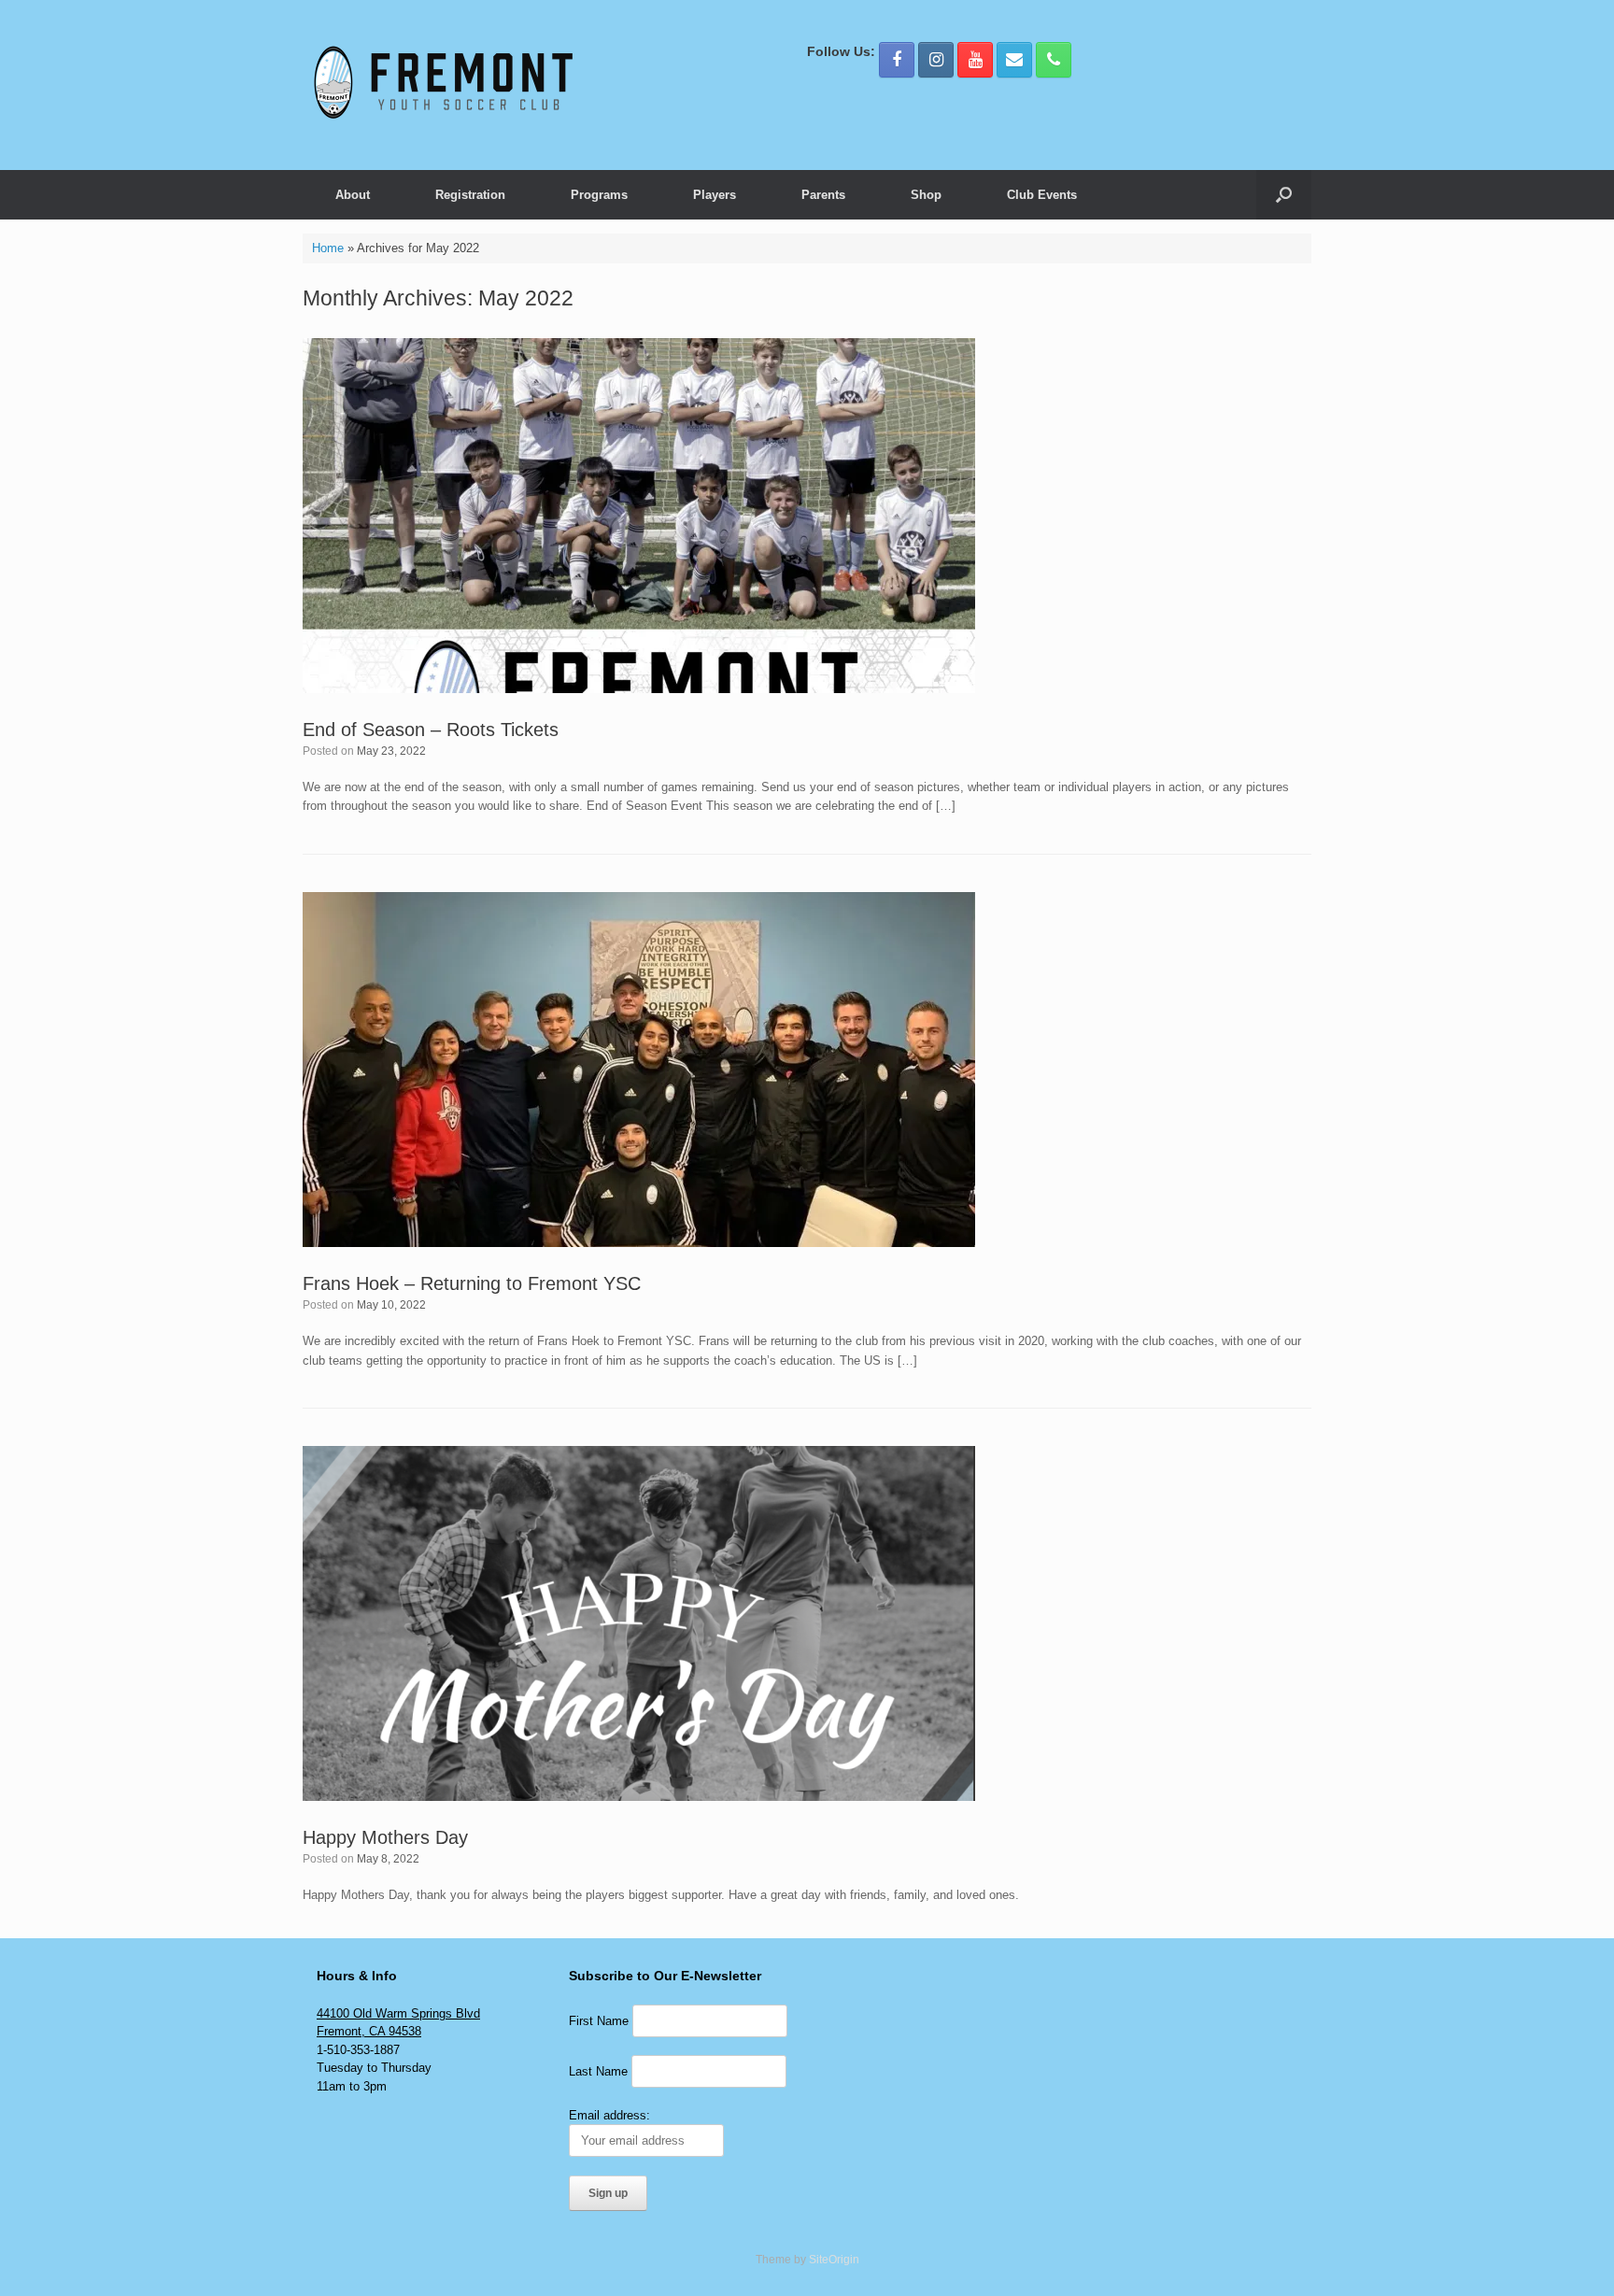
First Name (599, 2021)
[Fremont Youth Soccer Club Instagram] (936, 60)
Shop (926, 195)
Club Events (1042, 195)
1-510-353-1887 (358, 2050)
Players (715, 195)
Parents (823, 195)
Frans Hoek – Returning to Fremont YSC (472, 1283)
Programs (599, 195)
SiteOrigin (834, 2260)
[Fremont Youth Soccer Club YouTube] (975, 60)
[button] (1284, 195)
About (353, 195)
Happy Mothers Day (385, 1837)
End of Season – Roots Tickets (431, 730)
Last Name (598, 2071)
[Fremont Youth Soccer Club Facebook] (897, 60)
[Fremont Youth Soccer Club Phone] (1054, 60)
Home (328, 248)
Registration (470, 195)
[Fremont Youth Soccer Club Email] (1014, 60)
